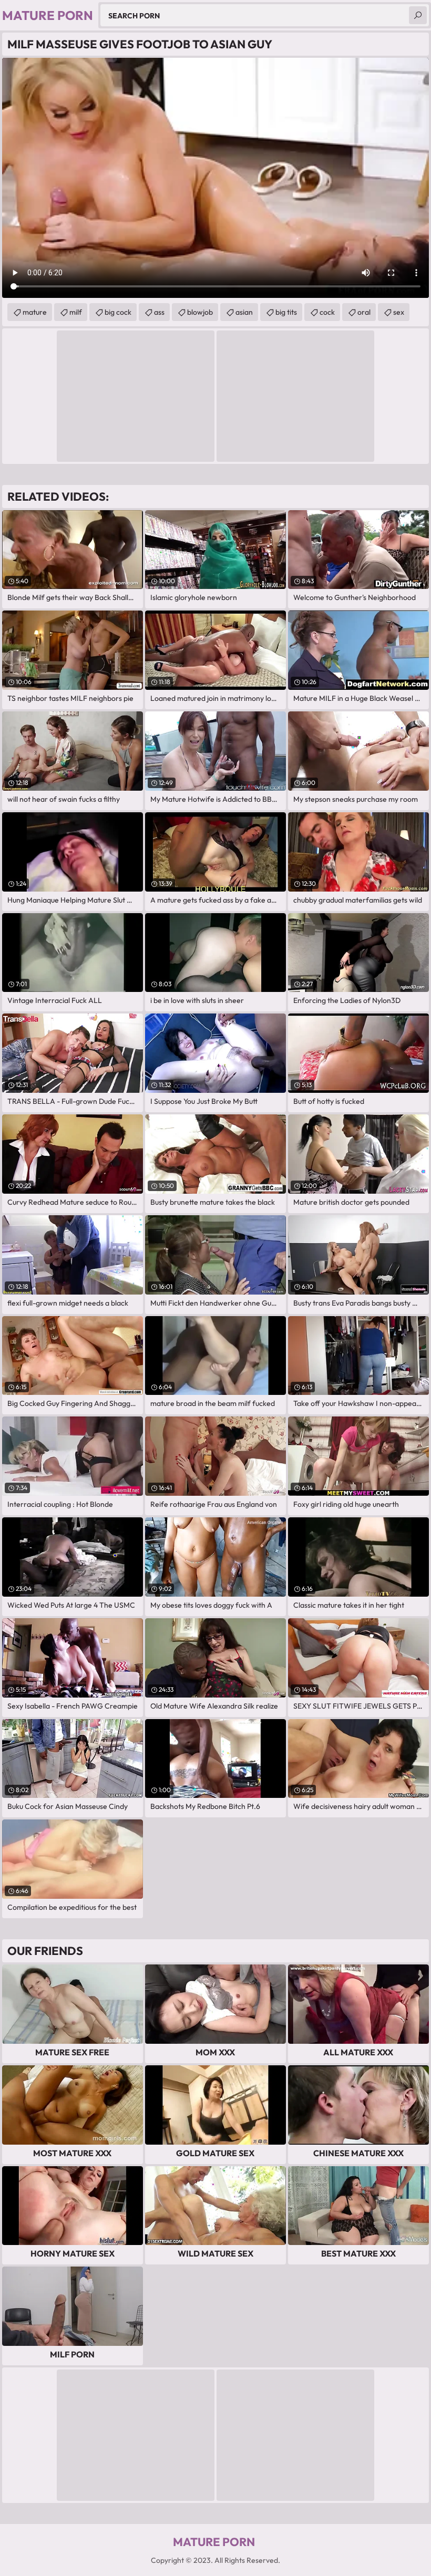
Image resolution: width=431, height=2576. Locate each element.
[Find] (418, 15)
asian (244, 312)
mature (35, 312)
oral (364, 312)
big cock (118, 312)
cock (327, 312)
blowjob (200, 312)
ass (159, 312)
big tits (286, 312)
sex (399, 312)
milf (76, 312)
